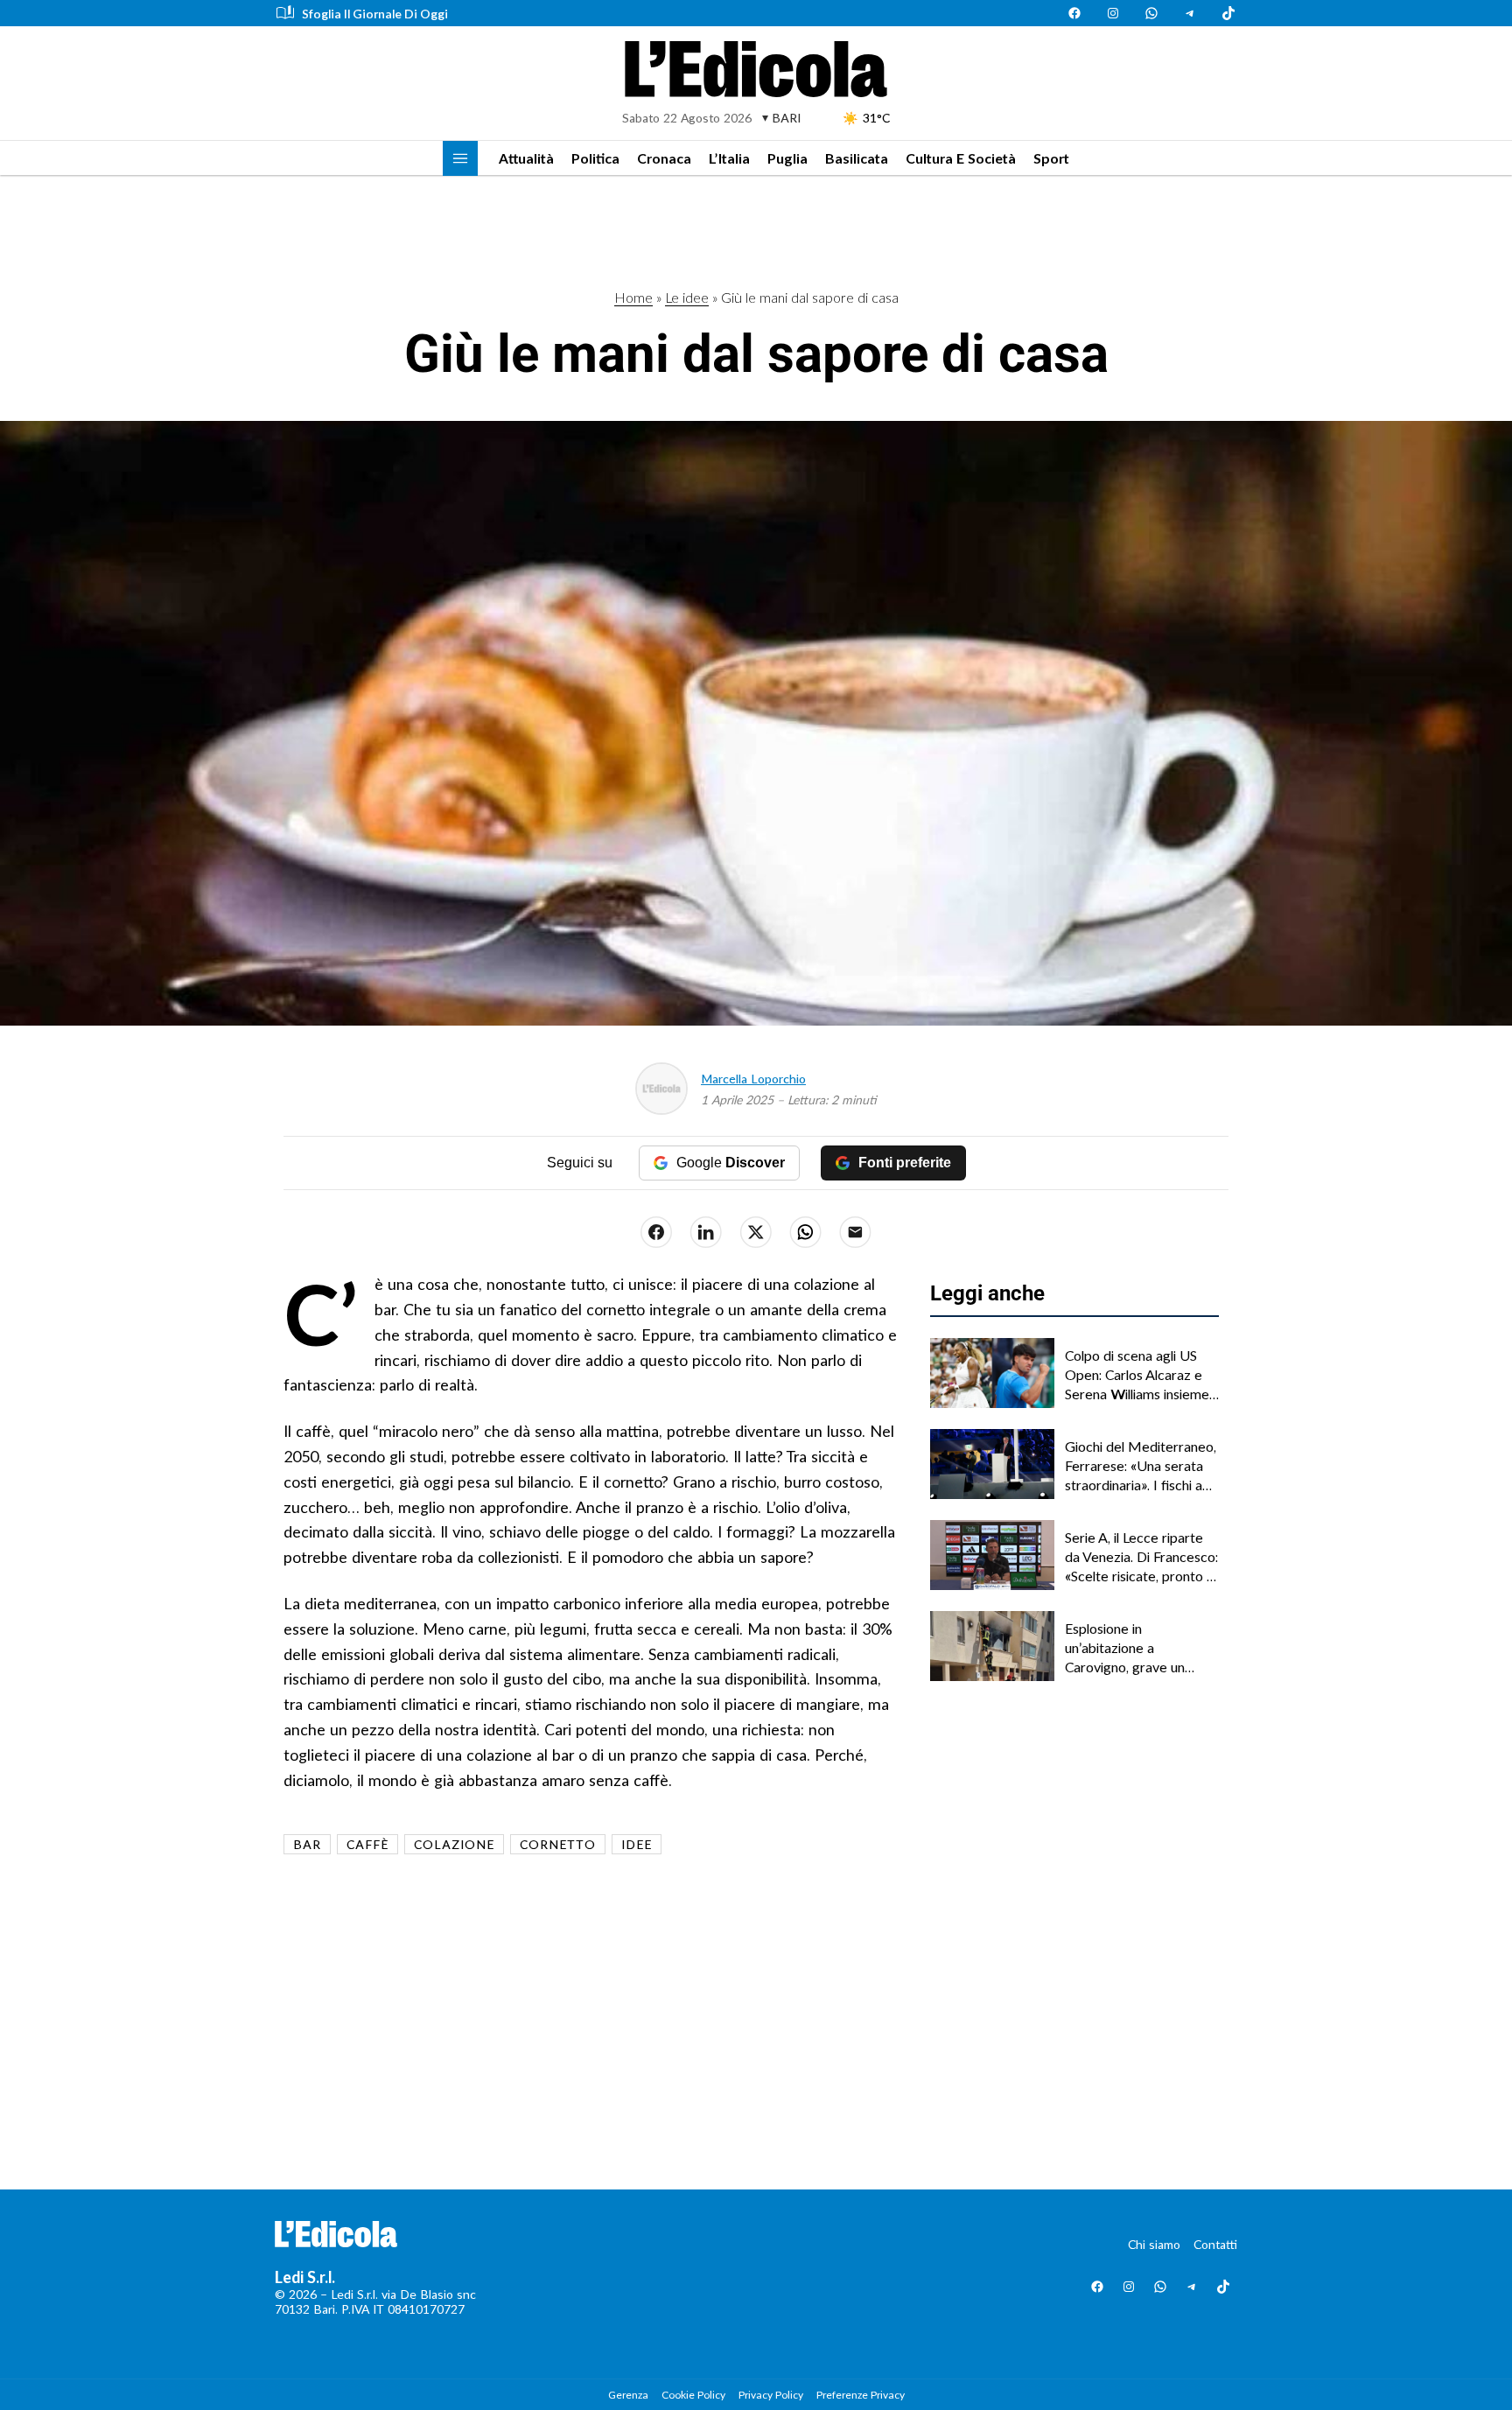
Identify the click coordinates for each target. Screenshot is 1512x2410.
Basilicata (857, 158)
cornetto (558, 1844)
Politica (595, 158)
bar (307, 1844)
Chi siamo (1154, 2244)
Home (633, 297)
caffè (367, 1844)
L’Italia (729, 158)
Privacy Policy (771, 2395)
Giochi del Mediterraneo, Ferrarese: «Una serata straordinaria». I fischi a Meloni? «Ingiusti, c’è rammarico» (1141, 1467)
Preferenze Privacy (861, 2395)
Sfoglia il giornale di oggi (375, 14)
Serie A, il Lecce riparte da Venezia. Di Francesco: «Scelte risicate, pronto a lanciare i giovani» (1141, 1558)
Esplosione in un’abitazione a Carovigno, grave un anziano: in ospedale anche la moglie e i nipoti (1139, 1649)
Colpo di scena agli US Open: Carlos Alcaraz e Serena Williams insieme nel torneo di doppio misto (1137, 1376)
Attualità (526, 158)
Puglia (787, 158)
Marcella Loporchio (753, 1079)
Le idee (687, 297)
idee (637, 1844)
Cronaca (664, 158)
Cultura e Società (961, 158)
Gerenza (628, 2395)
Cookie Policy (693, 2395)
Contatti (1215, 2244)
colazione (454, 1844)
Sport (1051, 158)
